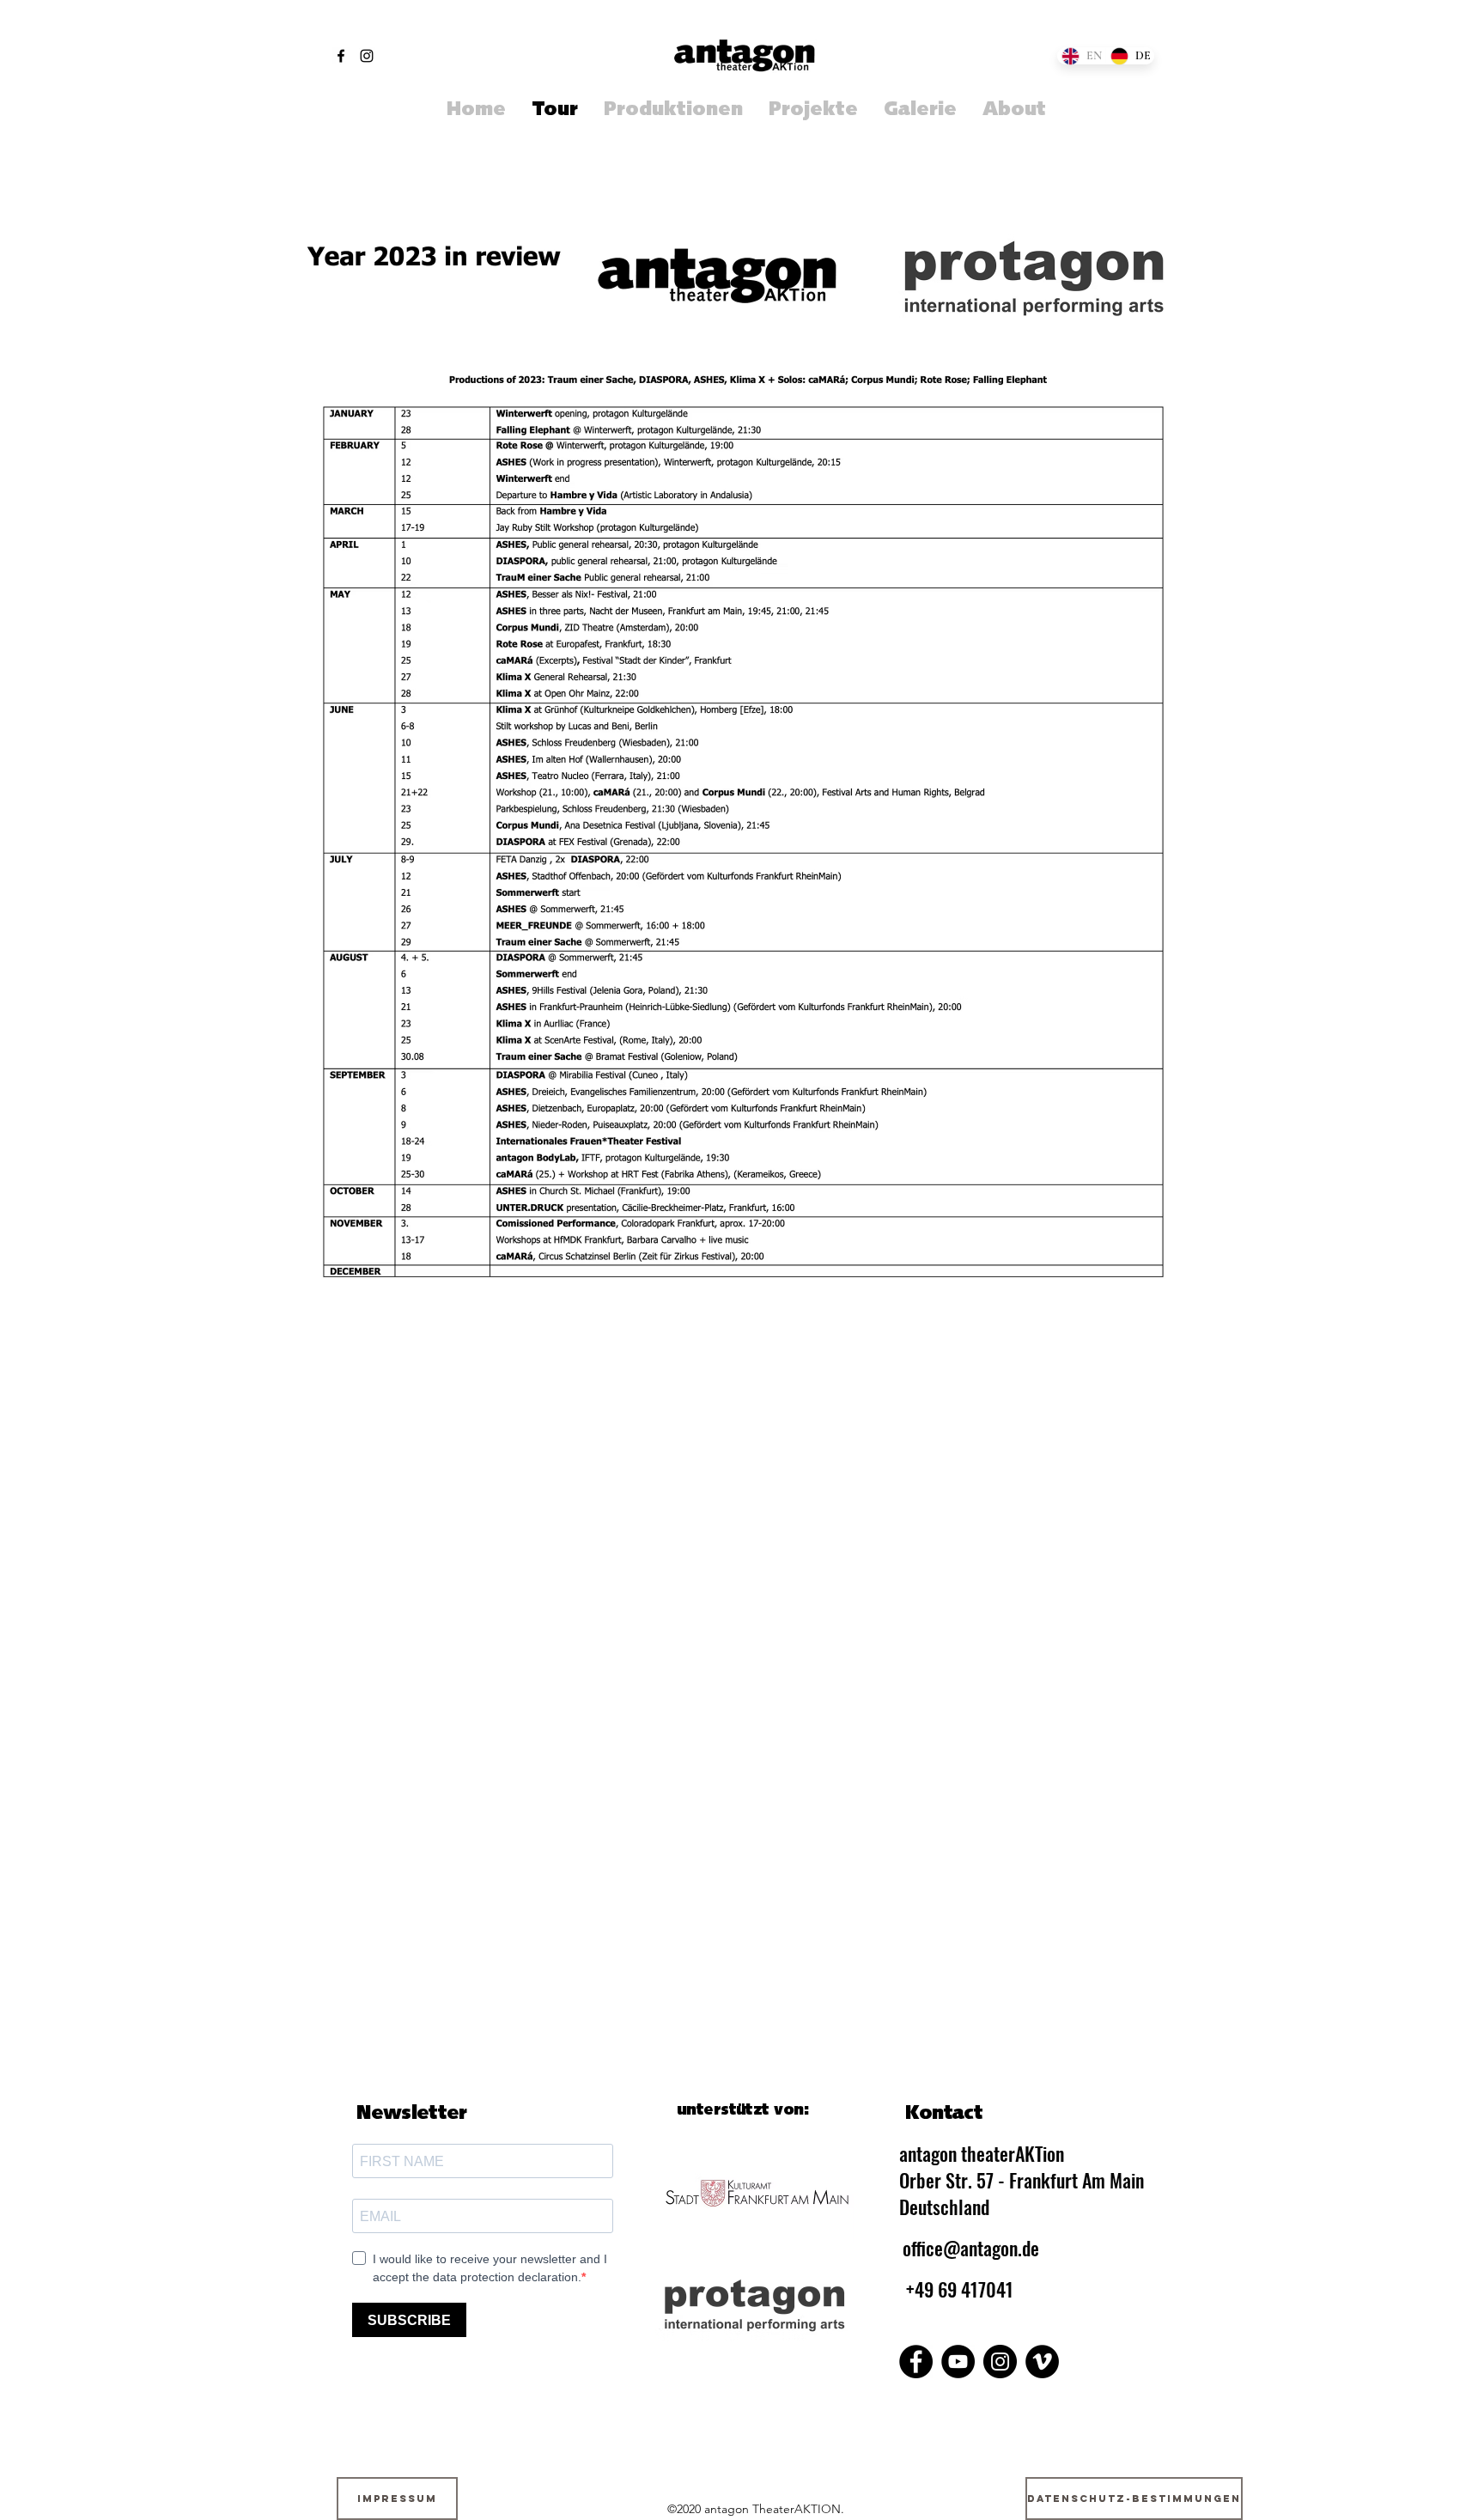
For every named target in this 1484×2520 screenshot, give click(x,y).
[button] (813, 111)
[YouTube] (958, 2362)
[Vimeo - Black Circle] (1042, 2362)
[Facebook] (341, 56)
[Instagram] (367, 56)
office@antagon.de (971, 2248)
